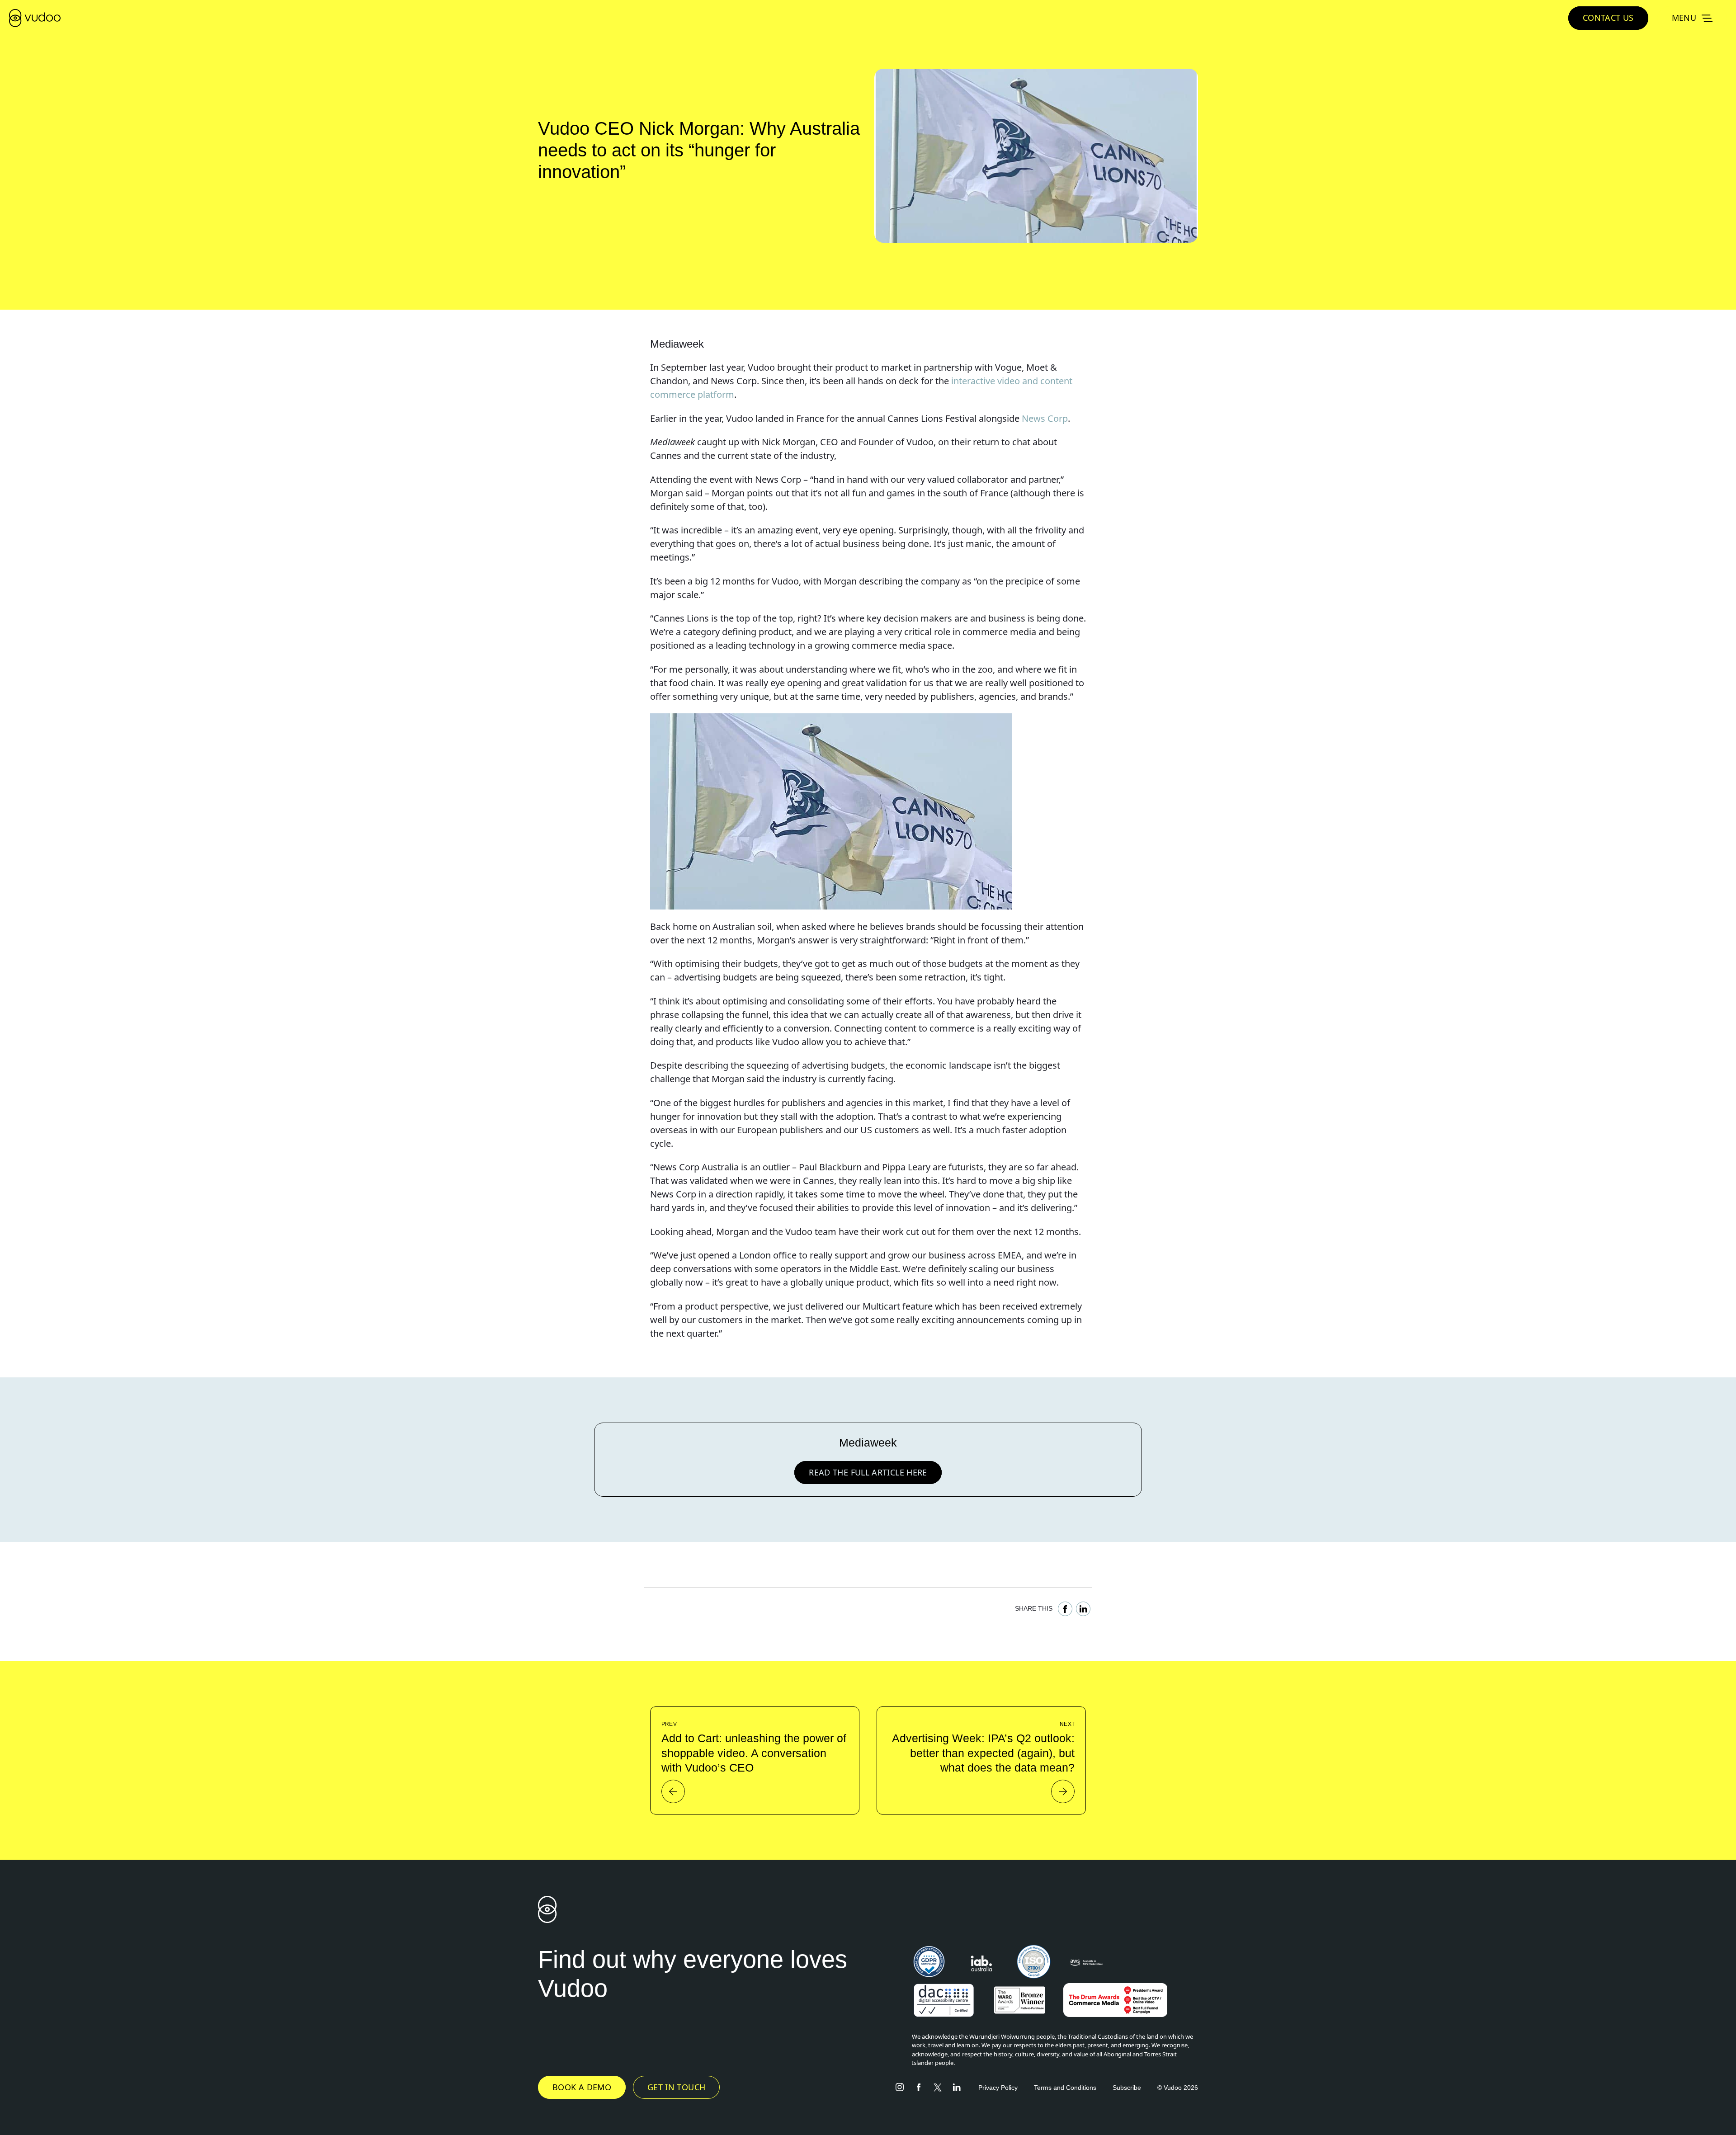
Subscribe (1127, 2088)
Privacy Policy (998, 2088)
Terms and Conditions (1065, 2088)
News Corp (1045, 418)
